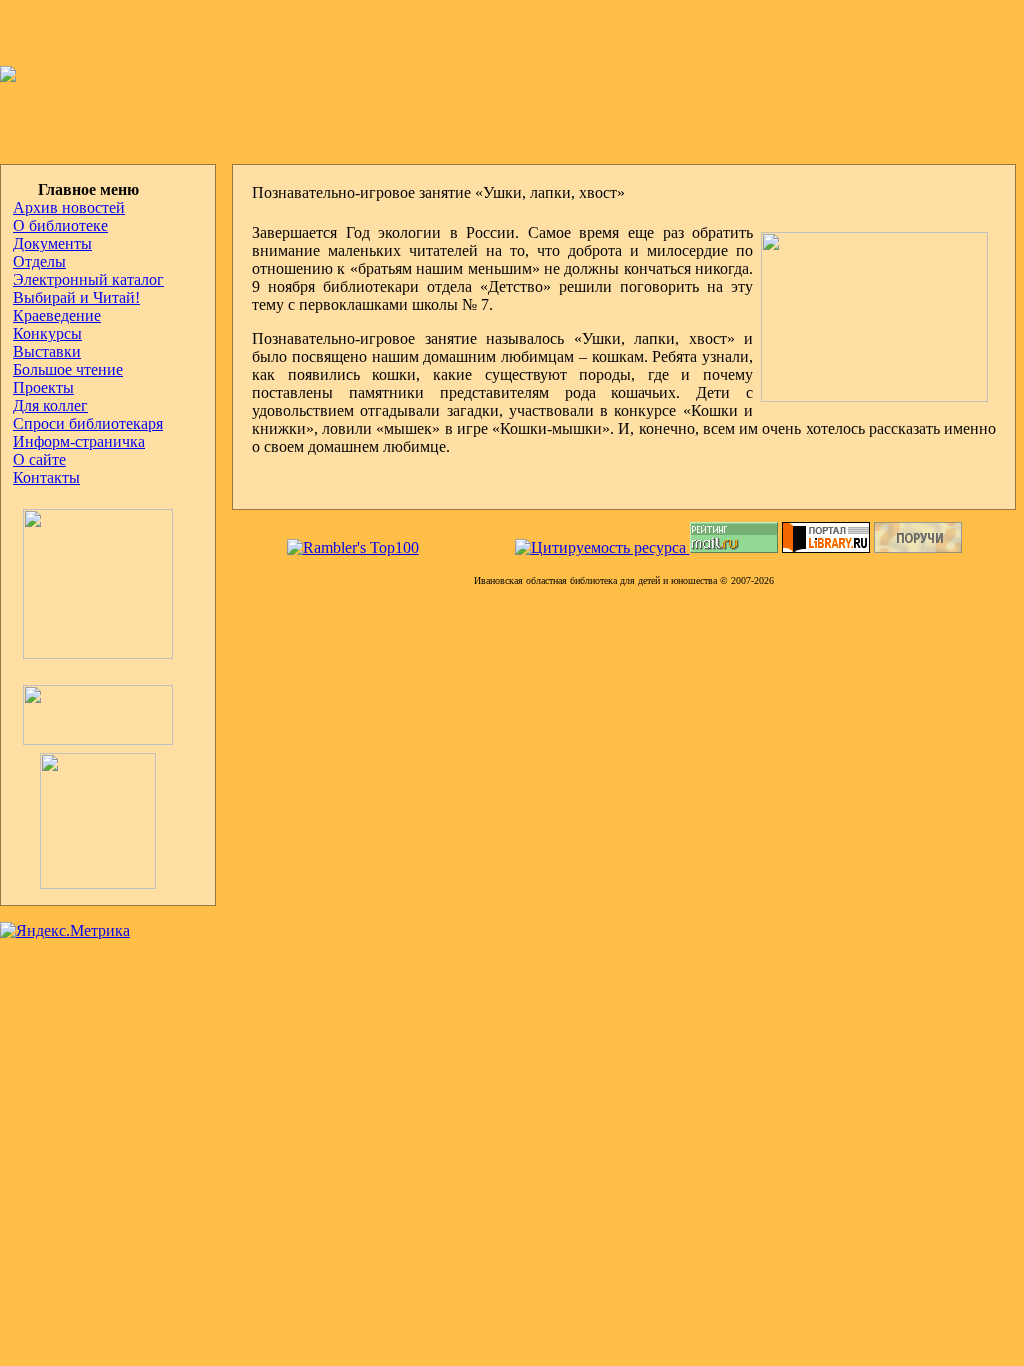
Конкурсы (47, 333)
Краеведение (57, 315)
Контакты (46, 477)
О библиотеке (60, 225)
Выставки (47, 351)
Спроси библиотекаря (88, 423)
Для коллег (50, 405)
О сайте (39, 459)
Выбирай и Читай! (76, 297)
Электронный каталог (88, 279)
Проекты (43, 387)
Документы (52, 243)
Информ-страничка (79, 441)
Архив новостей (69, 207)
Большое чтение (68, 369)
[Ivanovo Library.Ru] (93, 653)
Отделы (39, 261)
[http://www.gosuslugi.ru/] (93, 739)
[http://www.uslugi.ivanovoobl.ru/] (84, 883)
